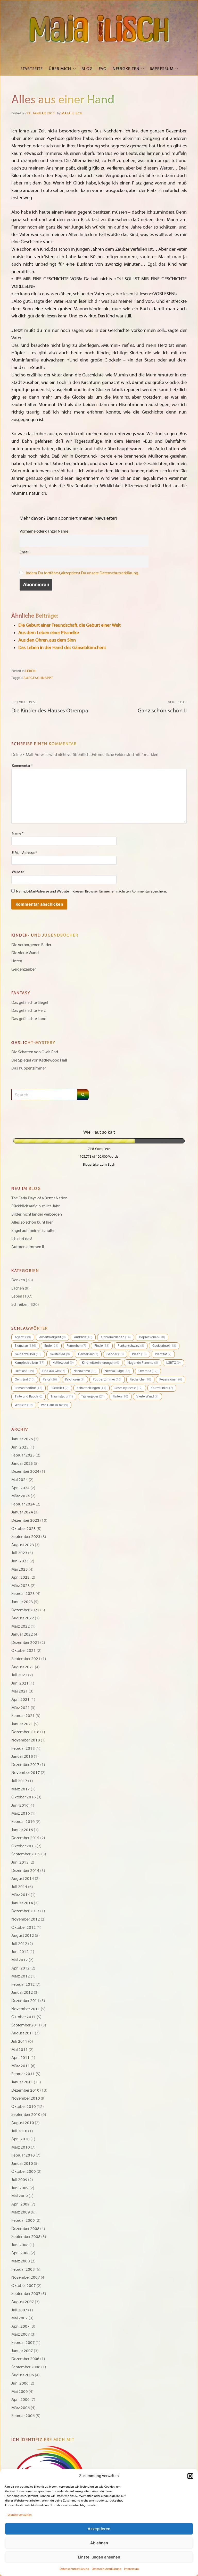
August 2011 (23, 2033)
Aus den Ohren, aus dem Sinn (47, 640)
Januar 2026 (22, 1439)
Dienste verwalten (20, 2515)
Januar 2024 (22, 1512)
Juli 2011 (19, 2041)
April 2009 (20, 2204)
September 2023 (26, 1537)
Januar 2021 (22, 1724)
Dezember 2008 (25, 2229)
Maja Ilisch (72, 113)
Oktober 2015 (24, 1846)
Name (18, 833)
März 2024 (21, 1496)
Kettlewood (63, 1363)
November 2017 (26, 1773)
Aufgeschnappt (38, 678)
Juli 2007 (19, 2310)
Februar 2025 (23, 1455)
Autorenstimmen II (28, 1247)
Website (18, 872)
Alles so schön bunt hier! (32, 1222)
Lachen (18, 1288)
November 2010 (26, 2098)
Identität (163, 1354)
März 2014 (21, 1895)
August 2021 (23, 1667)
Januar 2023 (22, 1602)
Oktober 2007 (24, 2286)
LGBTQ (174, 1363)
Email (24, 552)
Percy (50, 1379)
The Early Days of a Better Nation (39, 1198)
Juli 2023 (19, 1553)
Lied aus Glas (54, 1371)
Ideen (139, 1354)
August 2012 (23, 1935)
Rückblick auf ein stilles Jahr (35, 1206)
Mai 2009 (20, 2196)
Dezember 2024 (25, 1471)
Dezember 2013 (25, 1911)
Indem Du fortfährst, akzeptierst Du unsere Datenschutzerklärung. (82, 573)
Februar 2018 (23, 1748)
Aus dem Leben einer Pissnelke (49, 633)
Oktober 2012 (24, 1927)
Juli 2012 (19, 1944)
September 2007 (26, 2294)
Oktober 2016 (24, 1797)
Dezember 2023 (25, 1520)
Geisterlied (60, 1354)
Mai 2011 (20, 2050)
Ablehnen (99, 2543)
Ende (51, 1346)
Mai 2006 (20, 2392)
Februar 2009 (23, 2220)
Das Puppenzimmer (29, 1068)
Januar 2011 (22, 2082)
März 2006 (21, 2408)
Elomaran (25, 1346)
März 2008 (21, 2261)
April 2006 (20, 2400)
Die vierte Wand (25, 953)
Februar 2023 (23, 1594)
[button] (190, 2476)
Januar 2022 (22, 1634)
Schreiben (20, 1304)
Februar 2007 (23, 2343)
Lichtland (24, 1371)
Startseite (32, 69)
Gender (115, 1354)
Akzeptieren (99, 2529)
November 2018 (26, 1740)
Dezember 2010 (25, 2090)
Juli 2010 (19, 2131)
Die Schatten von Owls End (35, 1052)
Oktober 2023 (24, 1529)
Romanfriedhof (28, 1388)
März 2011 (21, 2066)
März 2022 (21, 1626)
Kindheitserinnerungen (101, 1363)
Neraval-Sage (117, 1371)
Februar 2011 (23, 2074)
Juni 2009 (20, 2188)
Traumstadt (62, 1396)
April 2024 (20, 1488)
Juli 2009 (19, 2180)
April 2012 (20, 1968)
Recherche (140, 1379)
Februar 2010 (23, 2155)
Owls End (25, 1379)
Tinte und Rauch (28, 1396)
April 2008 (20, 2253)
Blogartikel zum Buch (99, 1164)
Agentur (23, 1337)
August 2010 (23, 2123)
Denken (18, 1280)
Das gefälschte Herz (28, 1011)
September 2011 (26, 2025)
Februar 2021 (23, 1716)
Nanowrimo (85, 1371)
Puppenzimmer (107, 1379)
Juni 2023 (20, 1561)
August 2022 (23, 1618)
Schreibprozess (129, 1388)
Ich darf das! (22, 1239)
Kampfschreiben (30, 1363)
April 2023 (20, 1577)
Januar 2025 (22, 1463)
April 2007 (20, 2326)
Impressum (131, 2569)
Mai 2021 (20, 1691)
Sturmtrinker (162, 1388)
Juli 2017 (19, 1781)
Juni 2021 (20, 1683)
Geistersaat (88, 1354)
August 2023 (23, 1545)
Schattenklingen (92, 1388)
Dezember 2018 (25, 1732)
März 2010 (21, 2147)
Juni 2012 (20, 1952)
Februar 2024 (23, 1504)
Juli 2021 (19, 1675)
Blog (87, 69)
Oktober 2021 (24, 1651)
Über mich (60, 69)
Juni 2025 (20, 1447)
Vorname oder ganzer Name (44, 531)
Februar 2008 (23, 2269)
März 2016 (21, 1813)
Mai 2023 (20, 1569)
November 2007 (26, 2277)
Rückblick (60, 1388)
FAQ (103, 69)
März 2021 (21, 1708)
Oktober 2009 (24, 2171)
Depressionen (152, 1337)
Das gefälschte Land (29, 1019)
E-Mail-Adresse (24, 853)
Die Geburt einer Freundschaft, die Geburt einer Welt (69, 625)
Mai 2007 (20, 2318)
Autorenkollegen (116, 1337)
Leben (31, 671)
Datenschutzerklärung (74, 2569)
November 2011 (26, 2009)
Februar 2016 (23, 1822)
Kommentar (22, 766)
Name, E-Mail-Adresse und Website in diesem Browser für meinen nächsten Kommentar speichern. (91, 891)
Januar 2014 (22, 1903)
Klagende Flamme (143, 1363)
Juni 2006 (20, 2383)
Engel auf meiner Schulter (34, 1231)
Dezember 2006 (25, 2359)
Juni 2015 (20, 1862)
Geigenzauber (24, 969)
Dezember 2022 (25, 1610)
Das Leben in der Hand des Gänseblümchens (62, 648)
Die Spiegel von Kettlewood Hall (39, 1060)
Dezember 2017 (25, 1765)
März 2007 (21, 2334)
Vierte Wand (147, 1396)
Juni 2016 (20, 1805)
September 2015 (26, 1854)
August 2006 (23, 2375)
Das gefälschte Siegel (30, 1003)
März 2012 (21, 1976)
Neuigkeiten (126, 69)
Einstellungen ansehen (99, 2557)
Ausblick (83, 1337)
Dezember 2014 (25, 1871)
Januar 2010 (22, 2163)
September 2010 (26, 2115)
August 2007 (23, 2302)
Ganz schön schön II (162, 707)
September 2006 (26, 2367)
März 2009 (21, 2212)
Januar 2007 (22, 2351)
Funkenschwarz (131, 1346)
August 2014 (23, 1879)
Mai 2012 (20, 1960)
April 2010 (20, 2139)
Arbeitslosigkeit (52, 1337)
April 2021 (20, 1699)
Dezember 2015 (25, 1838)
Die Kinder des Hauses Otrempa (50, 707)
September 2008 (26, 2237)
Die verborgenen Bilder (31, 945)
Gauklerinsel (164, 1346)
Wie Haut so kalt (55, 1405)
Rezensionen (171, 1379)
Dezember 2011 (25, 2001)
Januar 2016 (22, 1830)
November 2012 (26, 1919)
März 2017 (21, 1789)
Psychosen (75, 1379)
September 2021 (26, 1659)
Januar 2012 (22, 1992)
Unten (17, 961)
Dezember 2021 (25, 1643)
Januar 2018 (22, 1756)
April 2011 (20, 2058)
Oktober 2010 (24, 2107)
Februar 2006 (23, 2416)
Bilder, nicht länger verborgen (37, 1214)
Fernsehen (76, 1346)
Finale (102, 1346)
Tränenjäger (93, 1396)
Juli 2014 (19, 1887)
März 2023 (21, 1586)
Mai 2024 (20, 1480)
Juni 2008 (20, 2245)
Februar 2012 (23, 1984)
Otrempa (148, 1371)
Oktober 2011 (24, 2017)
